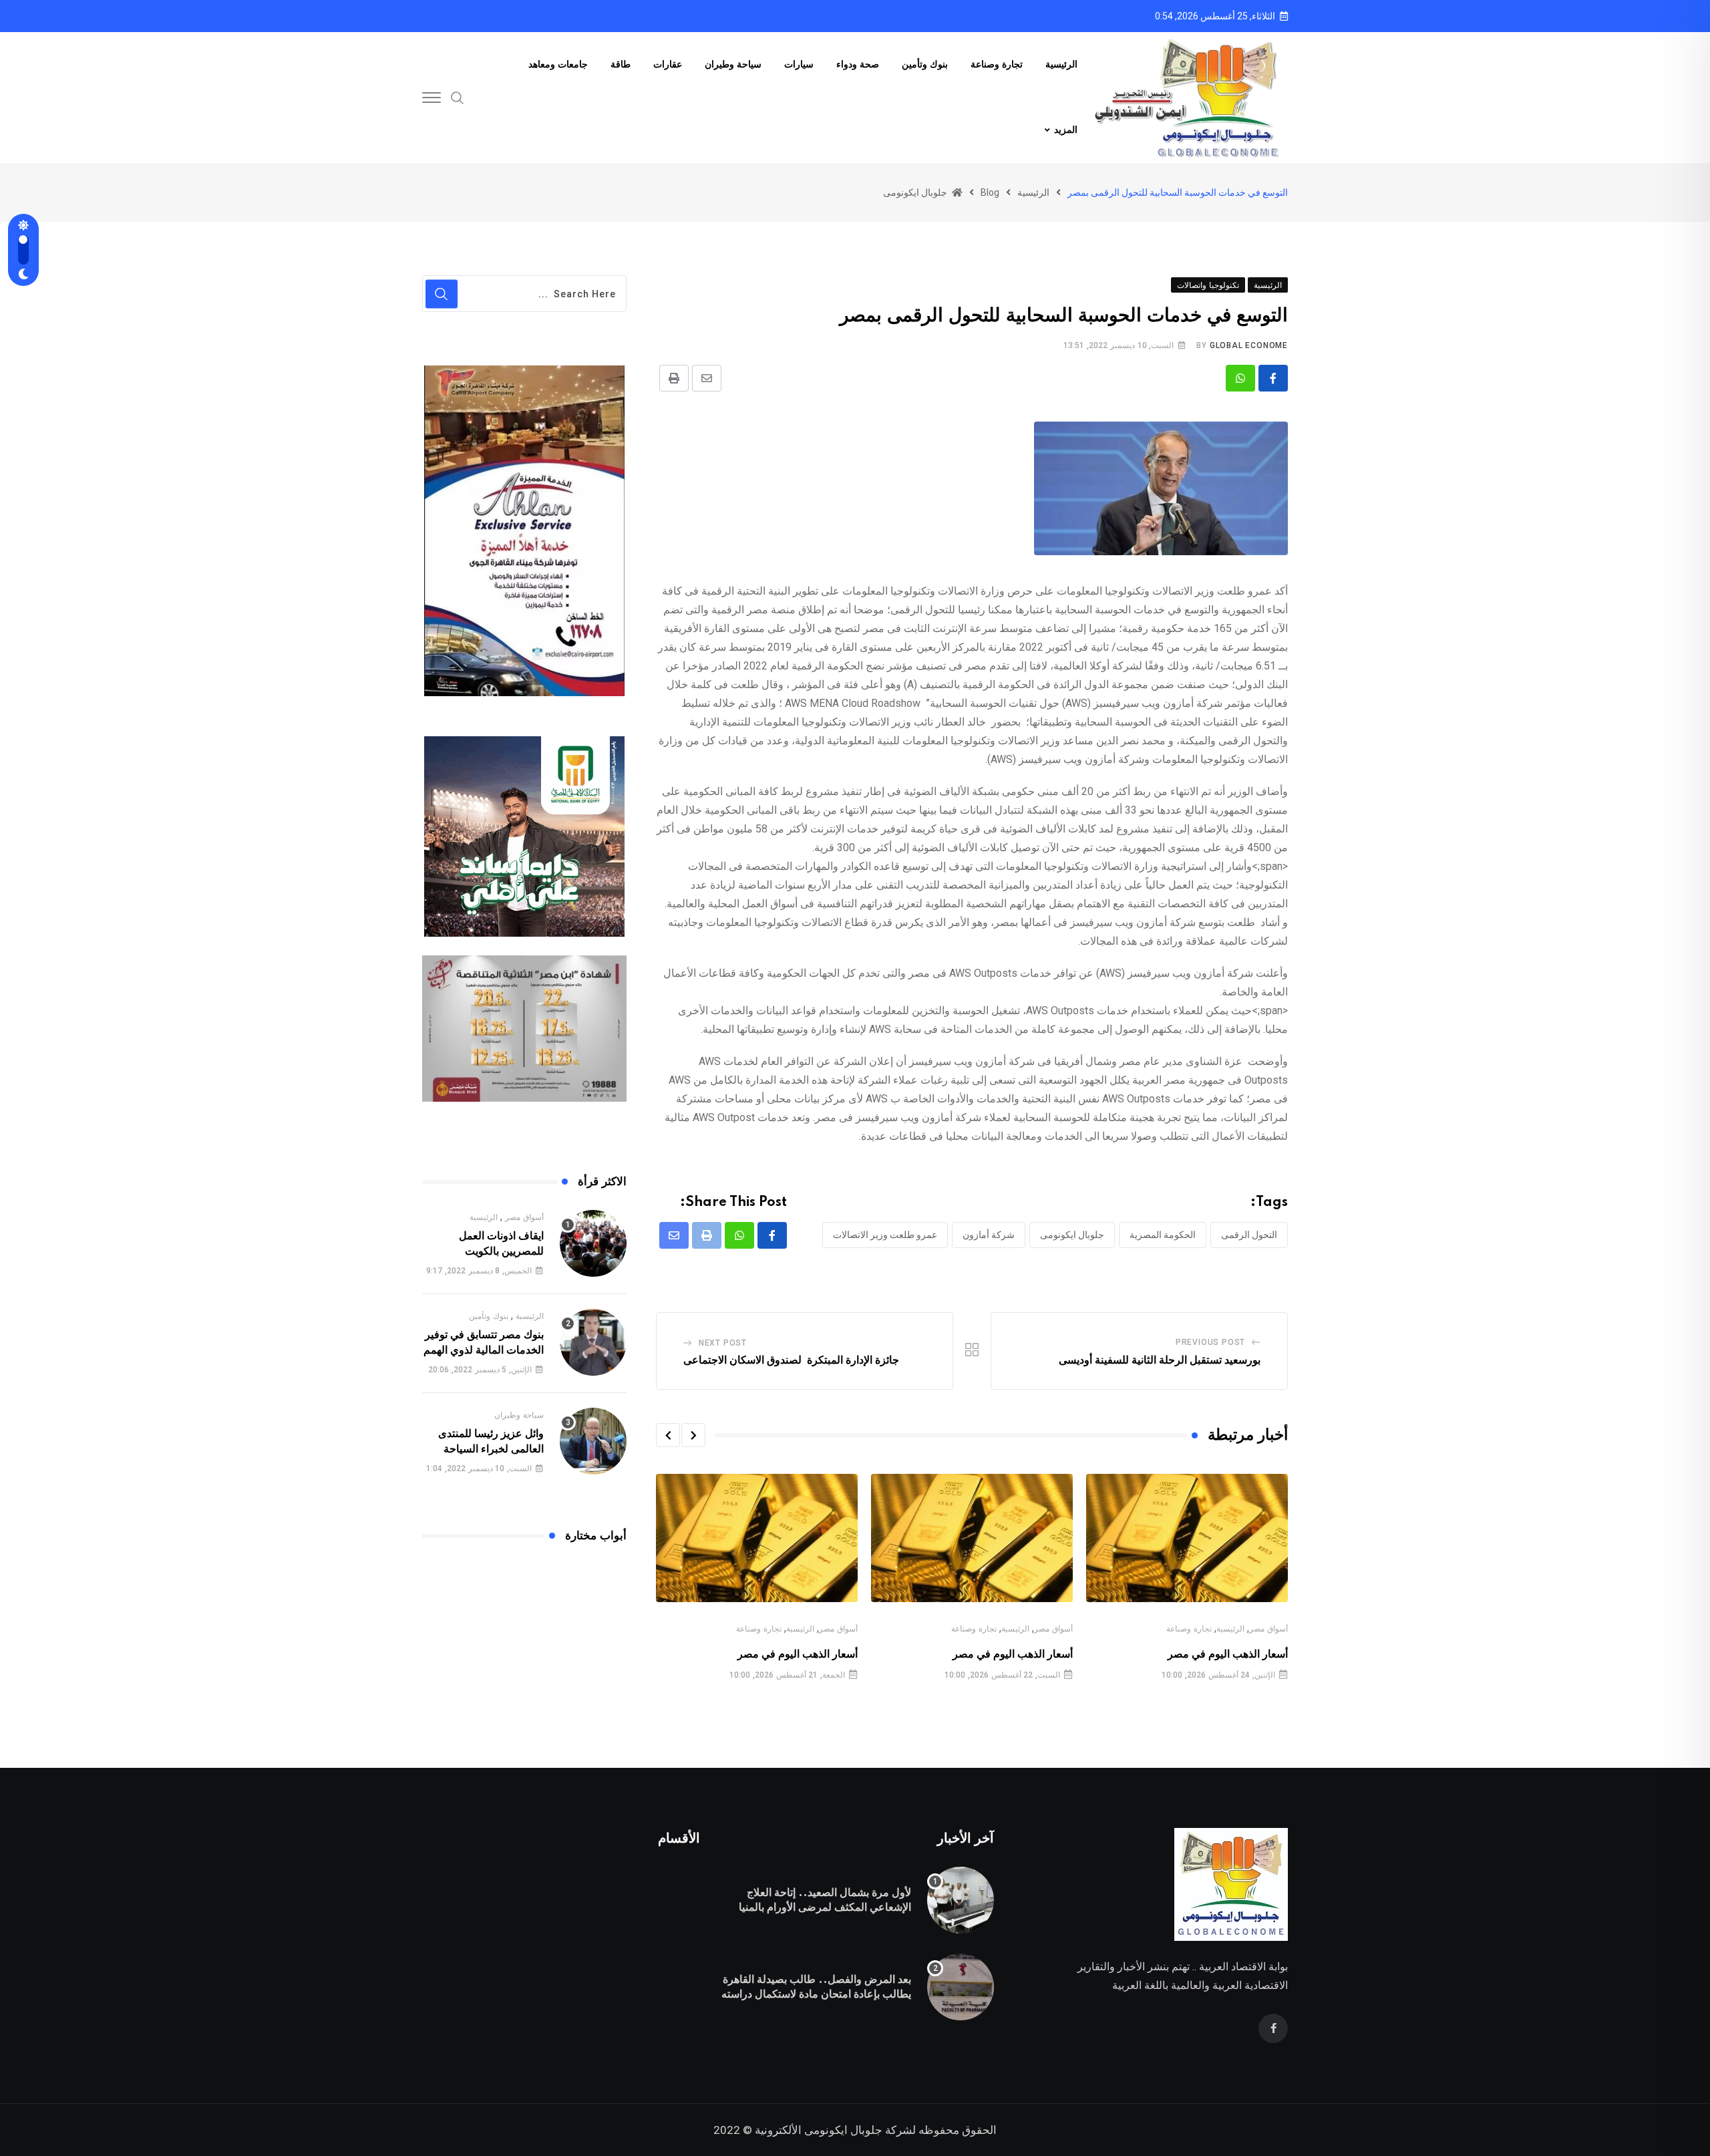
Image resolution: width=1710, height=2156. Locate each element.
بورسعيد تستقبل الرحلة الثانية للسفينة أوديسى (1160, 1360)
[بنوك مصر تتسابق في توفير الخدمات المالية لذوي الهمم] (593, 1342)
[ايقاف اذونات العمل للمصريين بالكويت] (593, 1243)
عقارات (668, 65)
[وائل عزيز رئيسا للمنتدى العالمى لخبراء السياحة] (593, 1441)
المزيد (1066, 130)
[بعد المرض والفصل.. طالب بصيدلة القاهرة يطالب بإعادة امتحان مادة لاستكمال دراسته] (961, 1987)
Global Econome (1249, 345)
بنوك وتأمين (925, 65)
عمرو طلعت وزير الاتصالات (885, 1235)
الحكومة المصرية (1163, 1235)
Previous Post (1210, 1342)
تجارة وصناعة (997, 65)
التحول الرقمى (1249, 1235)
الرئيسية (1061, 65)
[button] (693, 1435)
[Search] (458, 97)
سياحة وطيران (733, 65)
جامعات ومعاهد (558, 65)
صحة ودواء (858, 65)
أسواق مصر (1268, 1629)
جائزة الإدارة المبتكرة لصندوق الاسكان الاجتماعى (791, 1360)
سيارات (799, 65)
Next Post (723, 1343)
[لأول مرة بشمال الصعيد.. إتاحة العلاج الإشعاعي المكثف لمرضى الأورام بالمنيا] (961, 1900)
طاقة (621, 65)
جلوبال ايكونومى (1072, 1235)
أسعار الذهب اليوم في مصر (1228, 1654)
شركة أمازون (989, 1235)
